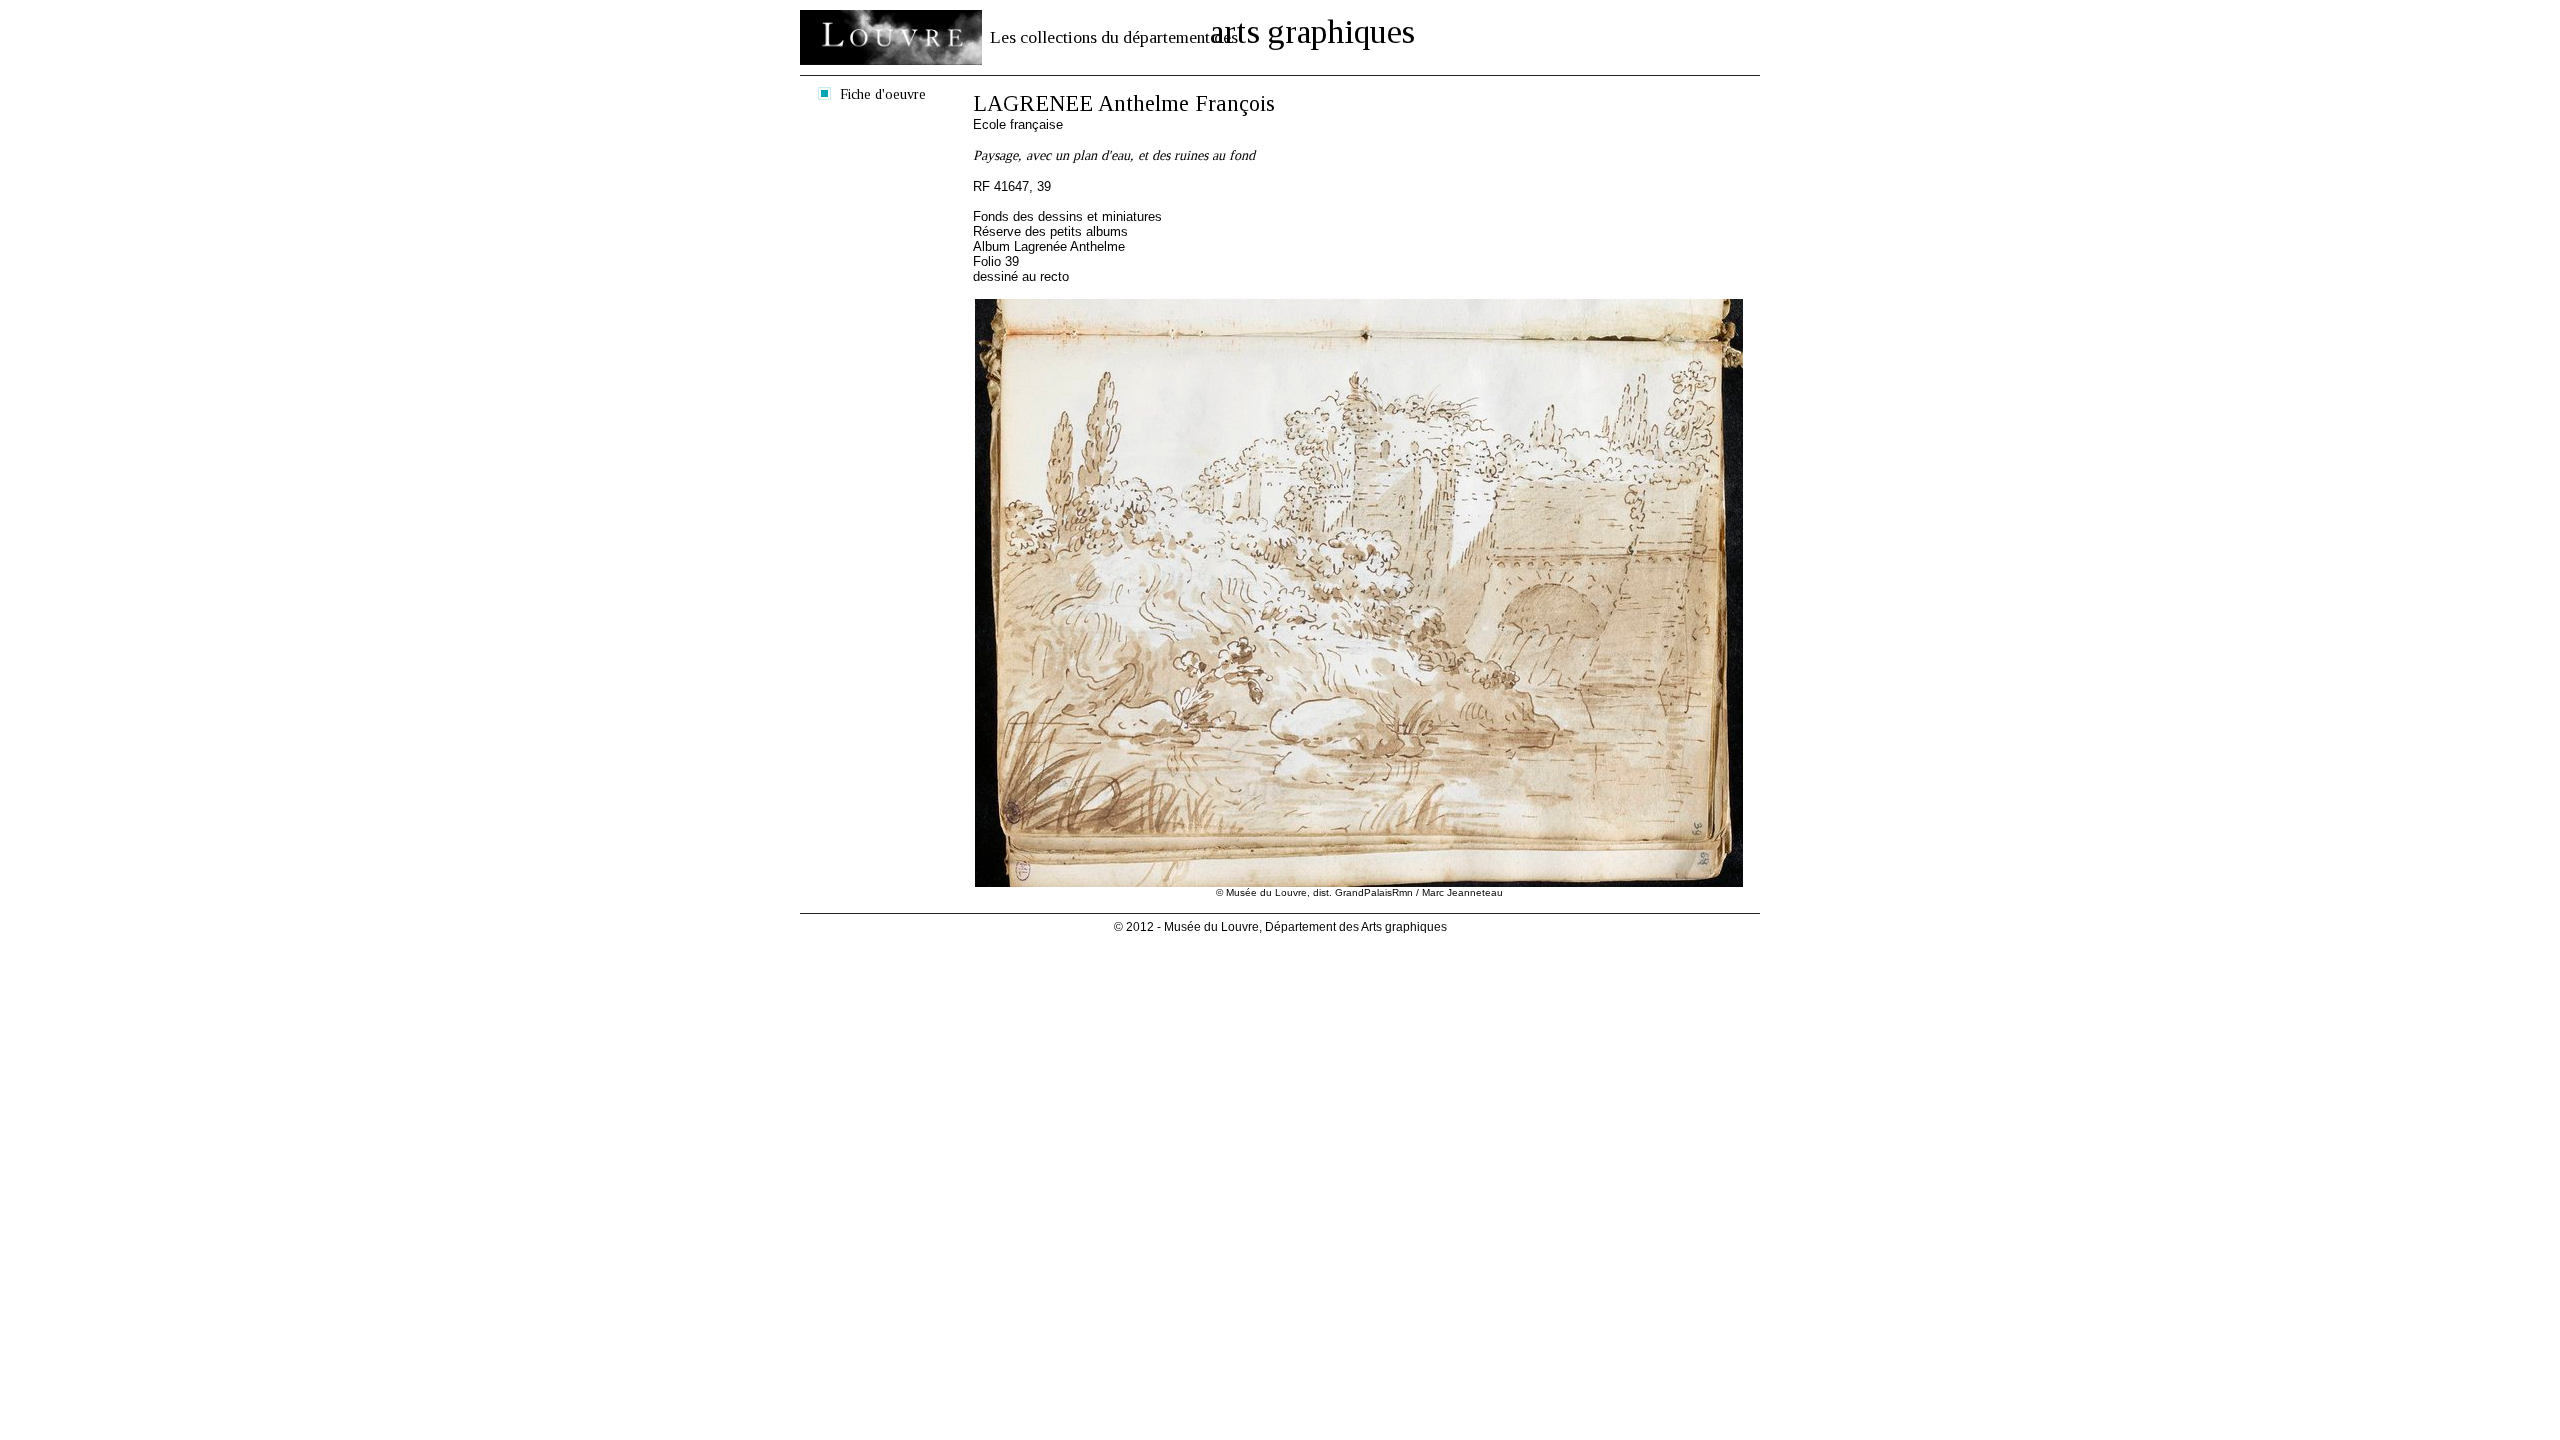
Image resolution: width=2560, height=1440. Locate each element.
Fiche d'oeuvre (883, 94)
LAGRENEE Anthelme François (1124, 103)
